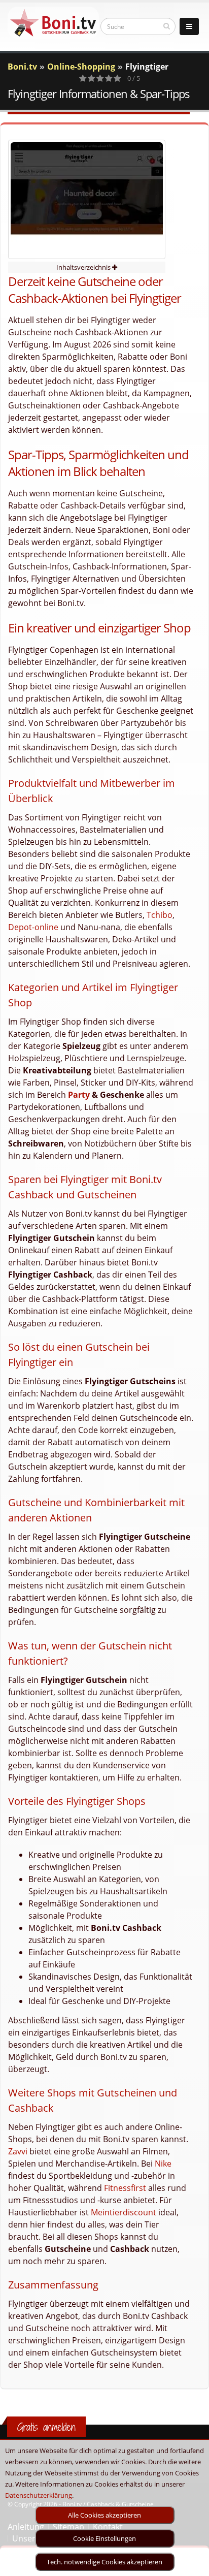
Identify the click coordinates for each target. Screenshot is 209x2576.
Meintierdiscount (124, 2212)
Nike (163, 2164)
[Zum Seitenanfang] (191, 2564)
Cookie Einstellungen (104, 2538)
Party (79, 1095)
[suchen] (167, 26)
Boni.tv (22, 67)
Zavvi (18, 2151)
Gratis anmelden (46, 2427)
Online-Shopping (81, 67)
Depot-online (33, 927)
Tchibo (160, 915)
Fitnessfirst (125, 2188)
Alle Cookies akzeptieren (104, 2515)
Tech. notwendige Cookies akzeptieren (104, 2562)
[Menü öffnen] (189, 26)
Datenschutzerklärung (39, 2495)
